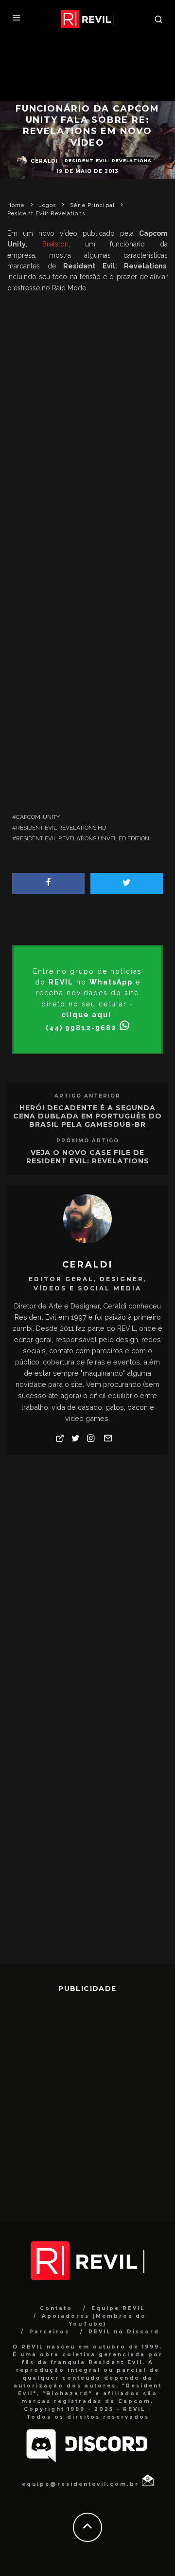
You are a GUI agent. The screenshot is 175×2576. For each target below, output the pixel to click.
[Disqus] (87, 1586)
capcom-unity (38, 817)
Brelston (55, 244)
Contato (56, 2308)
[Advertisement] (87, 495)
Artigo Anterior (87, 1096)
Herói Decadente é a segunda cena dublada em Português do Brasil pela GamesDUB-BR (87, 1116)
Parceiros (49, 2332)
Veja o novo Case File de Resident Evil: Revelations (88, 1157)
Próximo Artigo (88, 1141)
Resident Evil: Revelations (108, 161)
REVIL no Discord (124, 2332)
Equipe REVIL (118, 2308)
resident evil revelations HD (61, 828)
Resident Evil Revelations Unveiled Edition (83, 838)
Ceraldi (44, 161)
